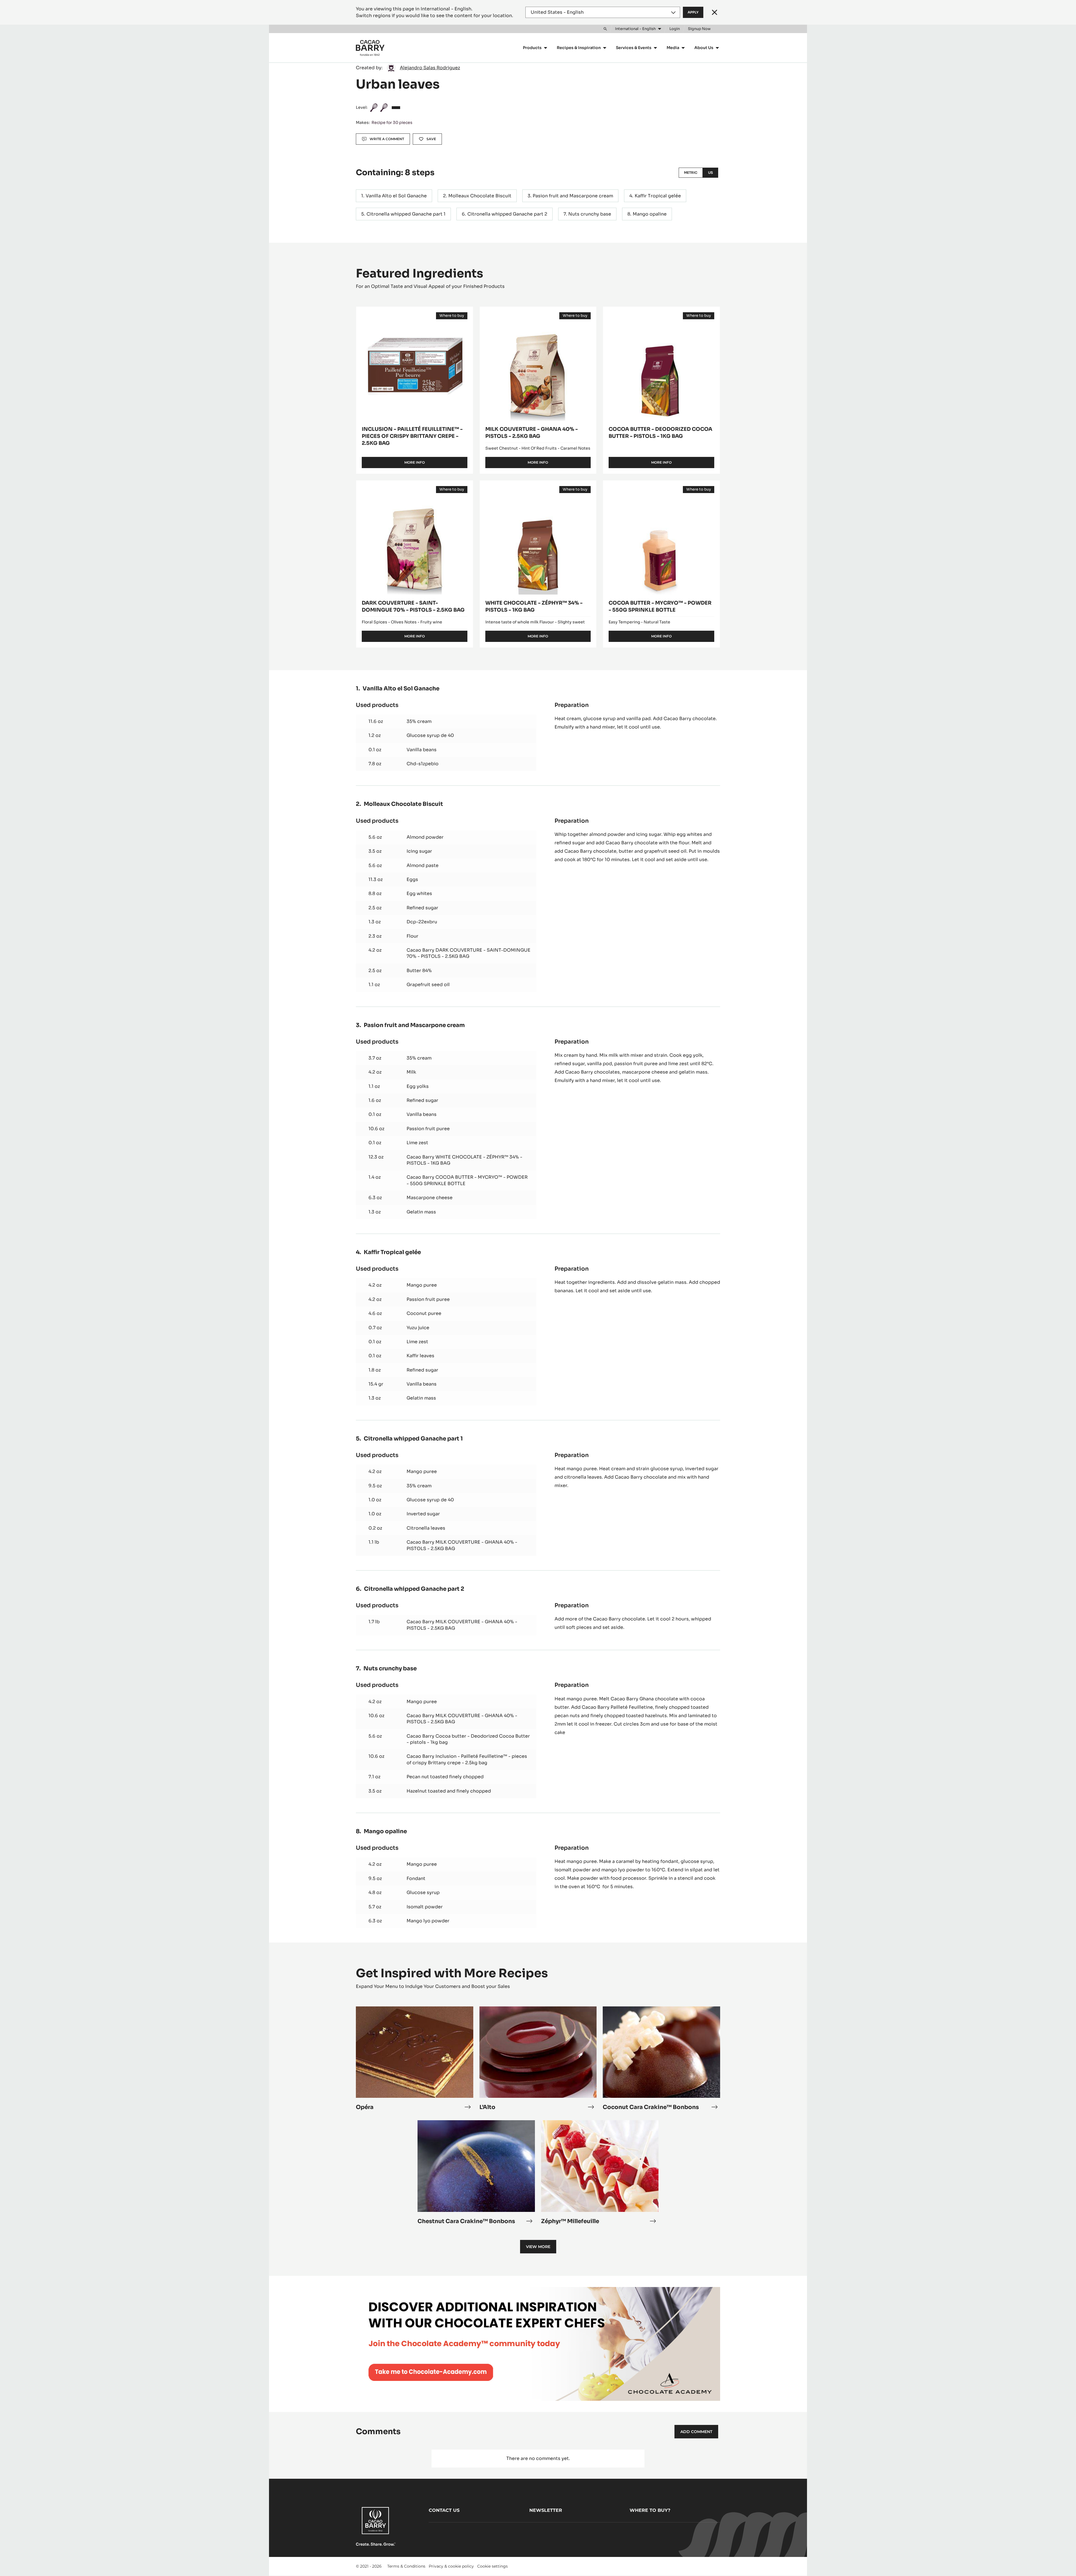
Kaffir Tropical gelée (658, 196)
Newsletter (546, 2510)
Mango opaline (650, 214)
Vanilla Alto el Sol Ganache (396, 196)
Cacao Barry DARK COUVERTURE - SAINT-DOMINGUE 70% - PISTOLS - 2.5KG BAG (469, 953)
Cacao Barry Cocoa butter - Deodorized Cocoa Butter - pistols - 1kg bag (468, 1739)
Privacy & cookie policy (451, 2566)
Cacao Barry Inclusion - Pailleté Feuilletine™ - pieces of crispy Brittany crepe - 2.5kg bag (467, 1759)
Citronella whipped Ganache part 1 (406, 214)
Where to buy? (650, 2510)
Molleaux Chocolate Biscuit (480, 196)
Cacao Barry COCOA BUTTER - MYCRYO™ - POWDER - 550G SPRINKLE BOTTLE (467, 1180)
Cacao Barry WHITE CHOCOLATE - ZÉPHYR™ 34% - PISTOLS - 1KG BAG (464, 1160)
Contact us (444, 2510)
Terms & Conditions (406, 2566)
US (710, 173)
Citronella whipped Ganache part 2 (507, 214)
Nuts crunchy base (590, 214)
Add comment (696, 2432)
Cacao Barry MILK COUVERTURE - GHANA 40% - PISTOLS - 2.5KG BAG (462, 1545)
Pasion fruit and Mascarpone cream (573, 196)
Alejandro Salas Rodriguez (430, 68)
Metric (691, 173)
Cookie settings (492, 2566)
